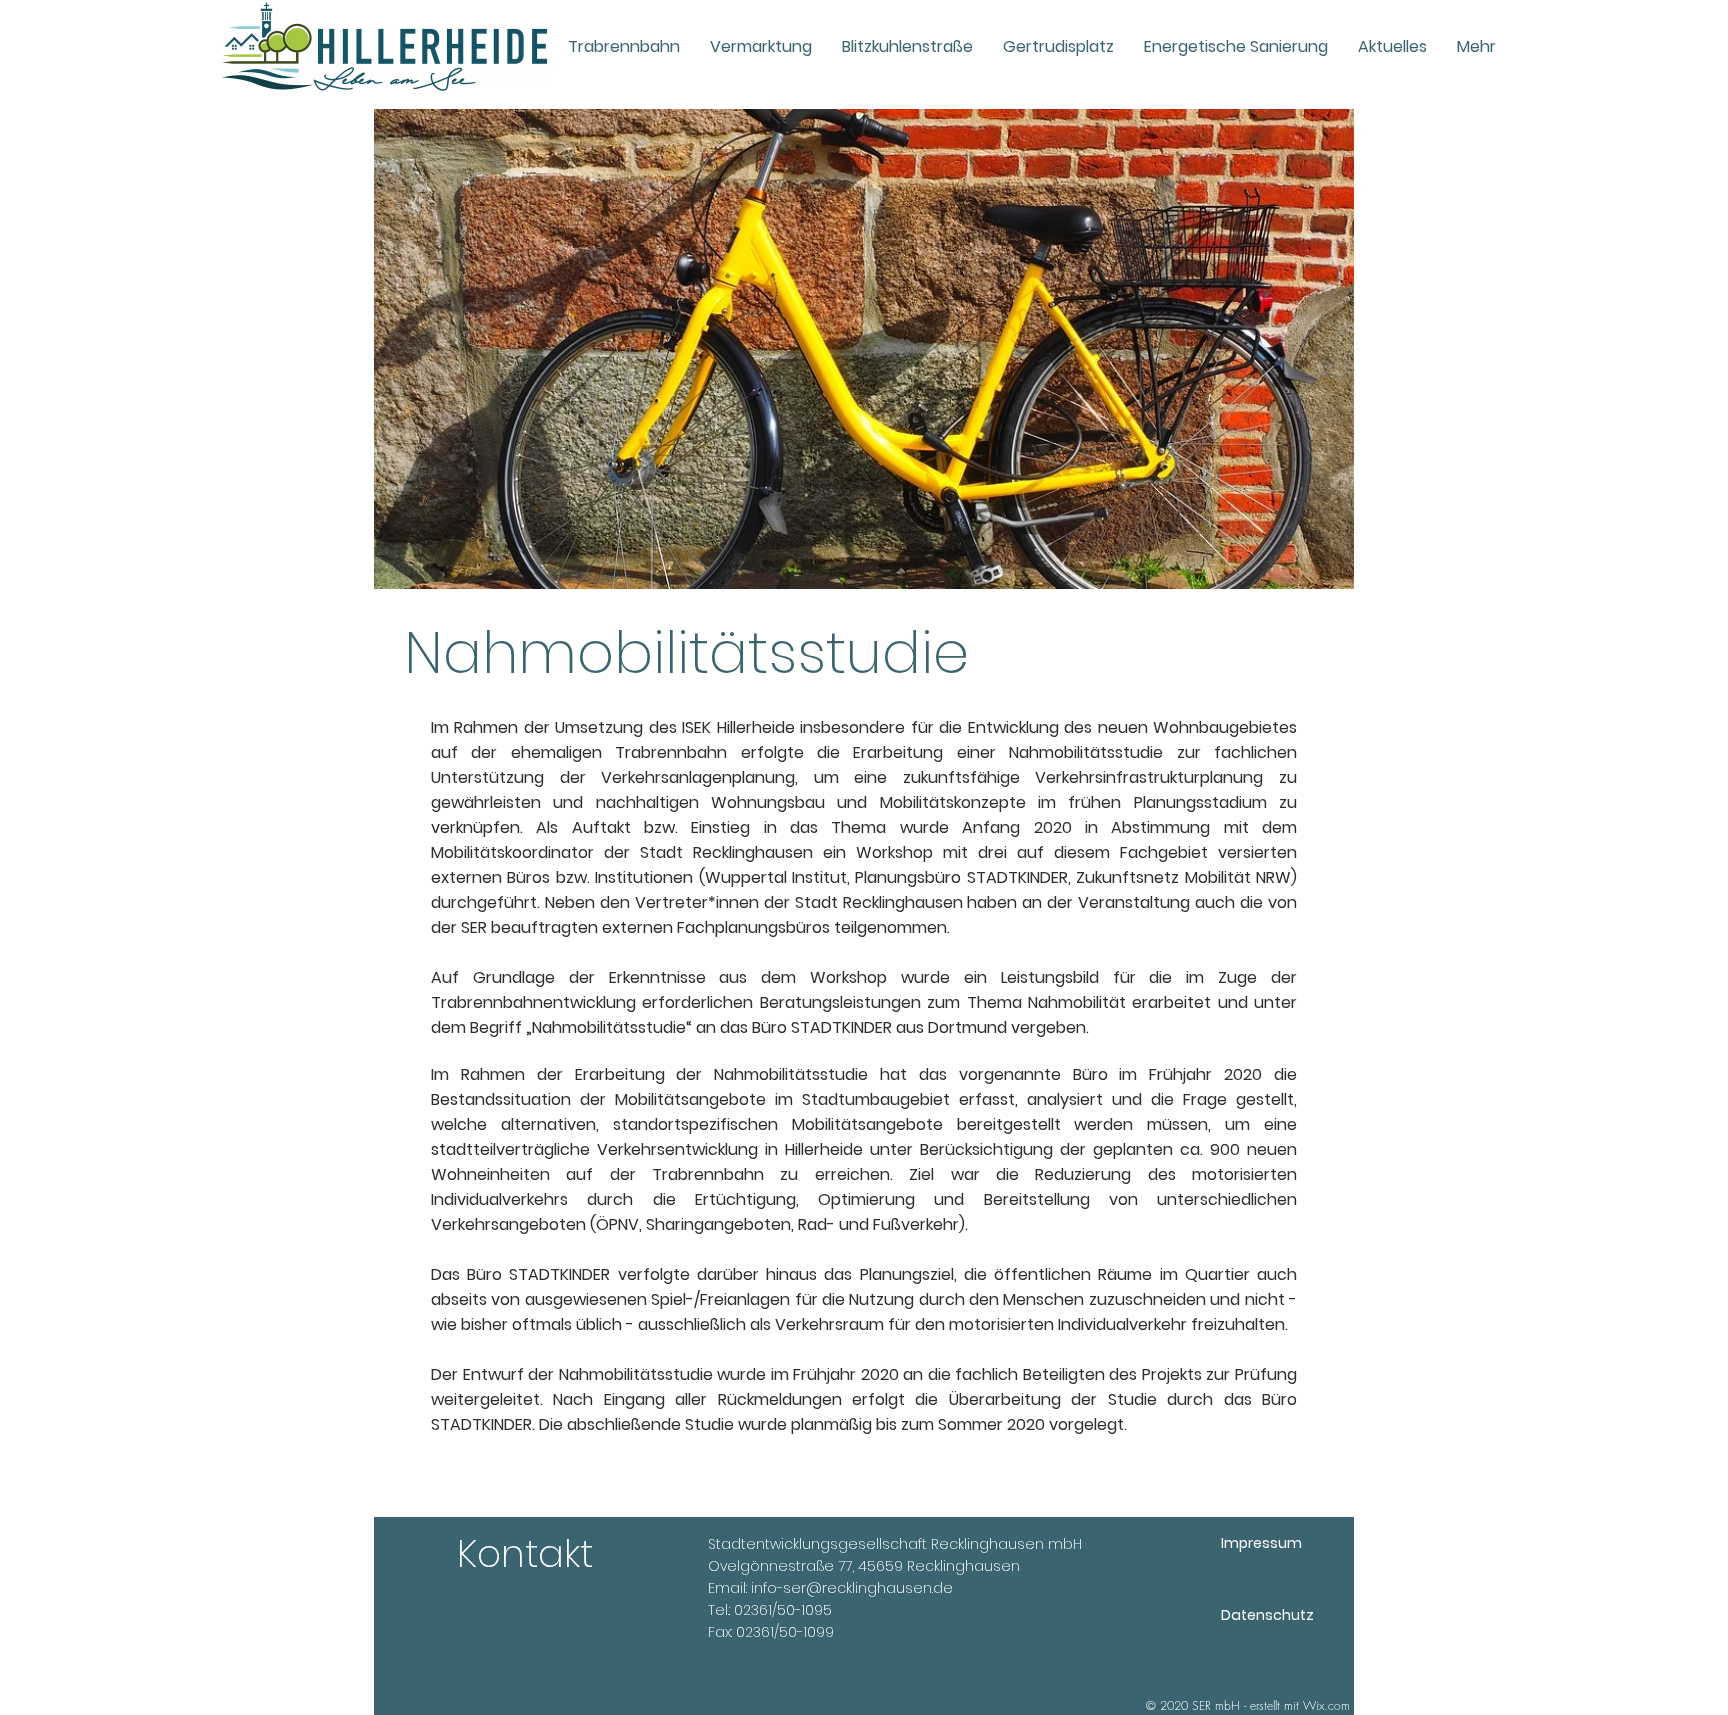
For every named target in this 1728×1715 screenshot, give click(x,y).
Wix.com (1326, 1705)
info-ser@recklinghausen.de (852, 1588)
